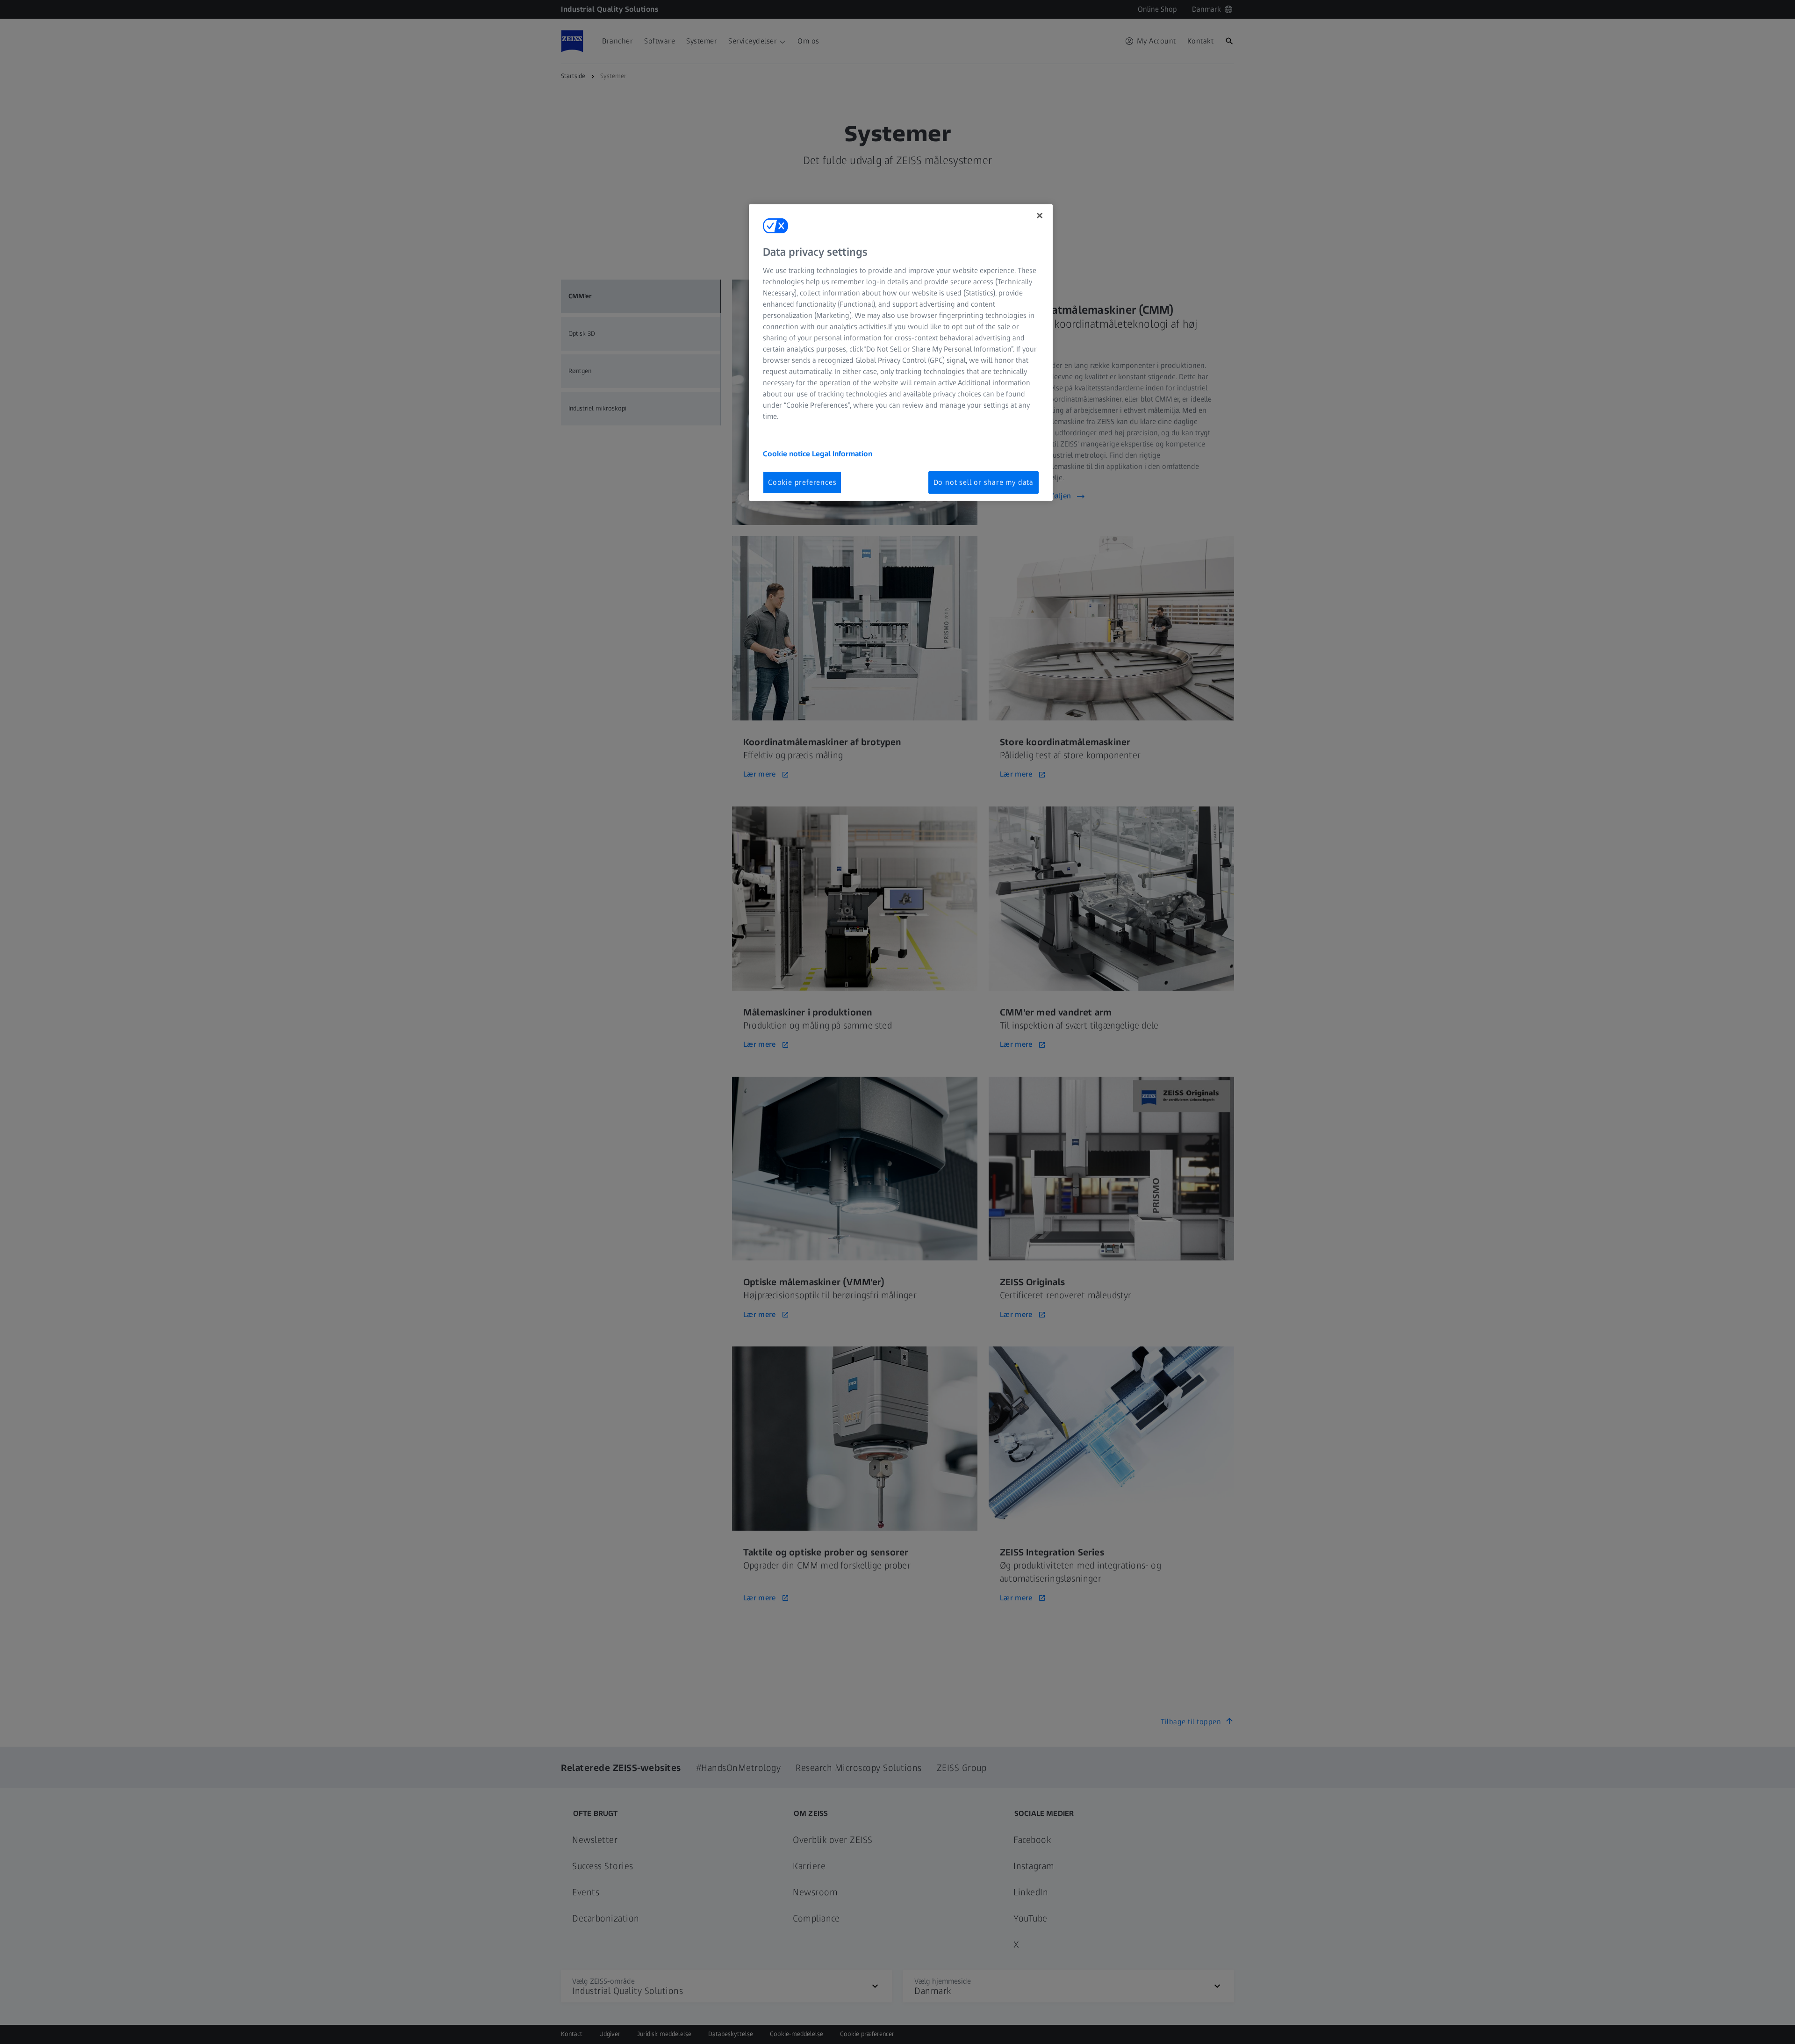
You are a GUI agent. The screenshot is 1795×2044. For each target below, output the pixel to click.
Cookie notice (787, 454)
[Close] (1040, 216)
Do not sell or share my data (984, 482)
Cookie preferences (802, 482)
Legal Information (842, 454)
